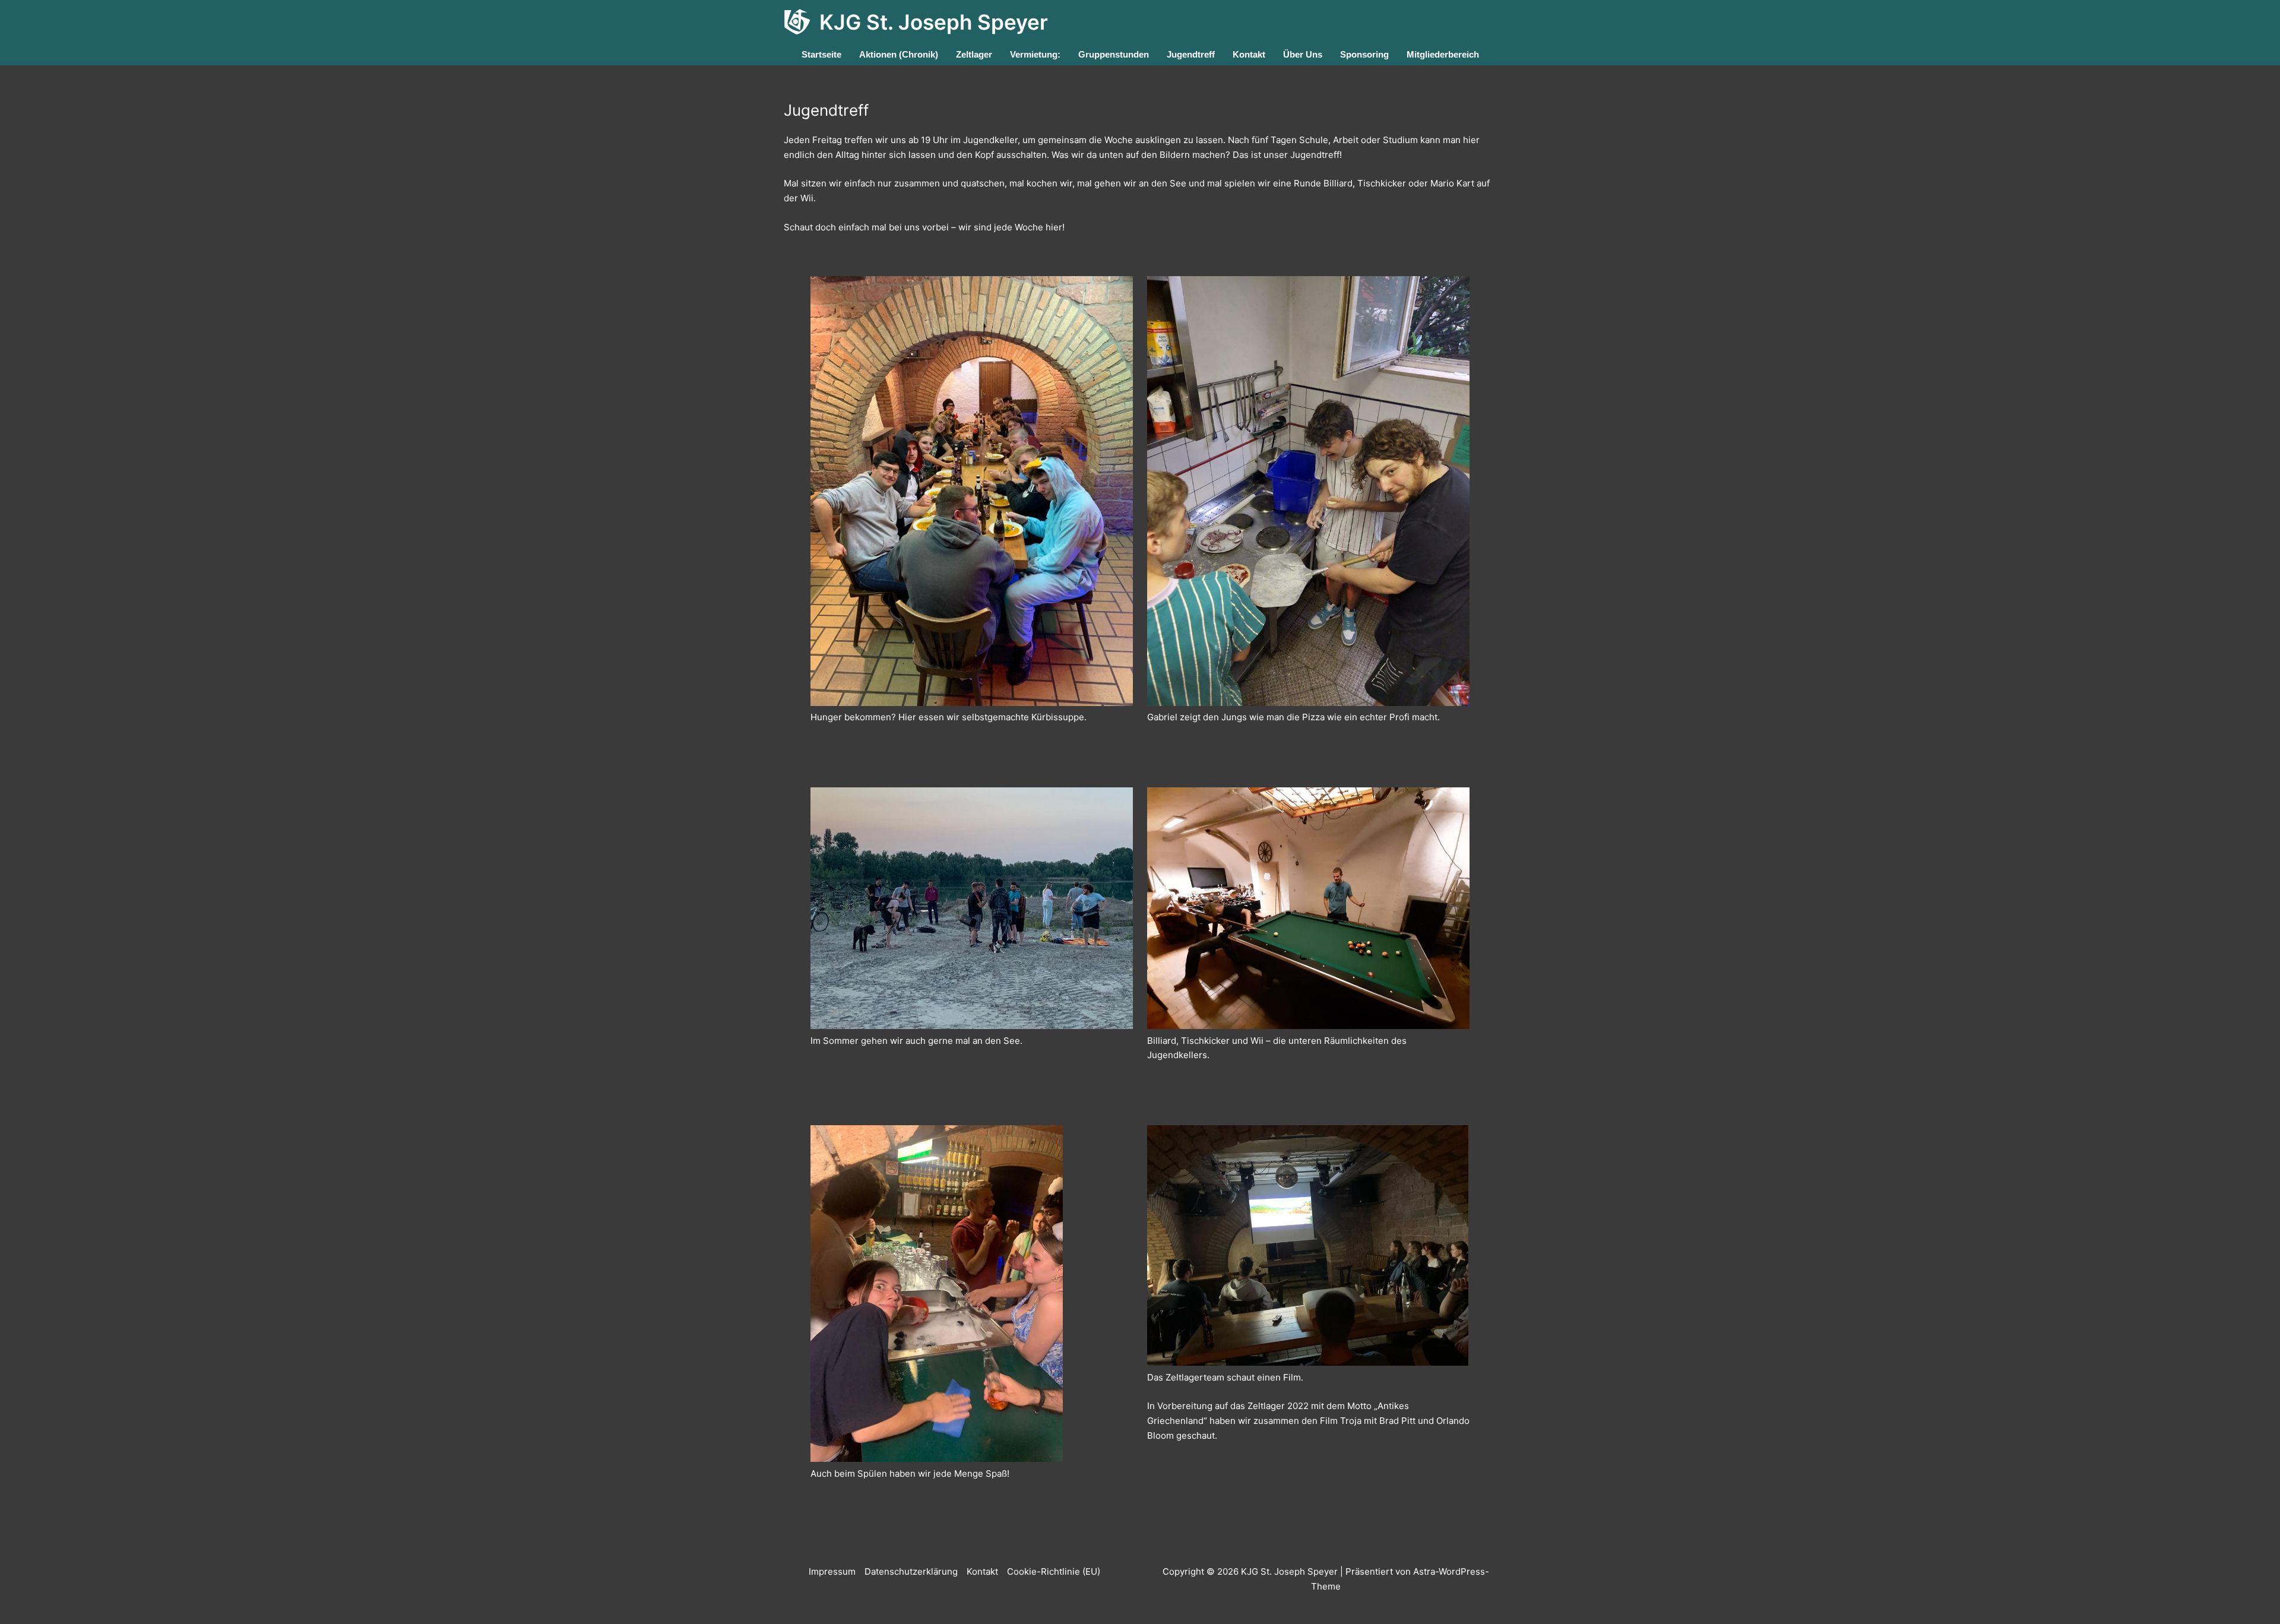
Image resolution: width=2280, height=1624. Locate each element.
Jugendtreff (1191, 54)
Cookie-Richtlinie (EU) (1054, 1571)
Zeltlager (974, 54)
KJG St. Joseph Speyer (934, 22)
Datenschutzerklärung (911, 1571)
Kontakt (1249, 54)
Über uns (1303, 54)
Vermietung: (1035, 54)
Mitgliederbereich (1443, 54)
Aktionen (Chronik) (899, 54)
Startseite (821, 54)
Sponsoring (1364, 54)
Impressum (832, 1571)
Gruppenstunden (1114, 54)
